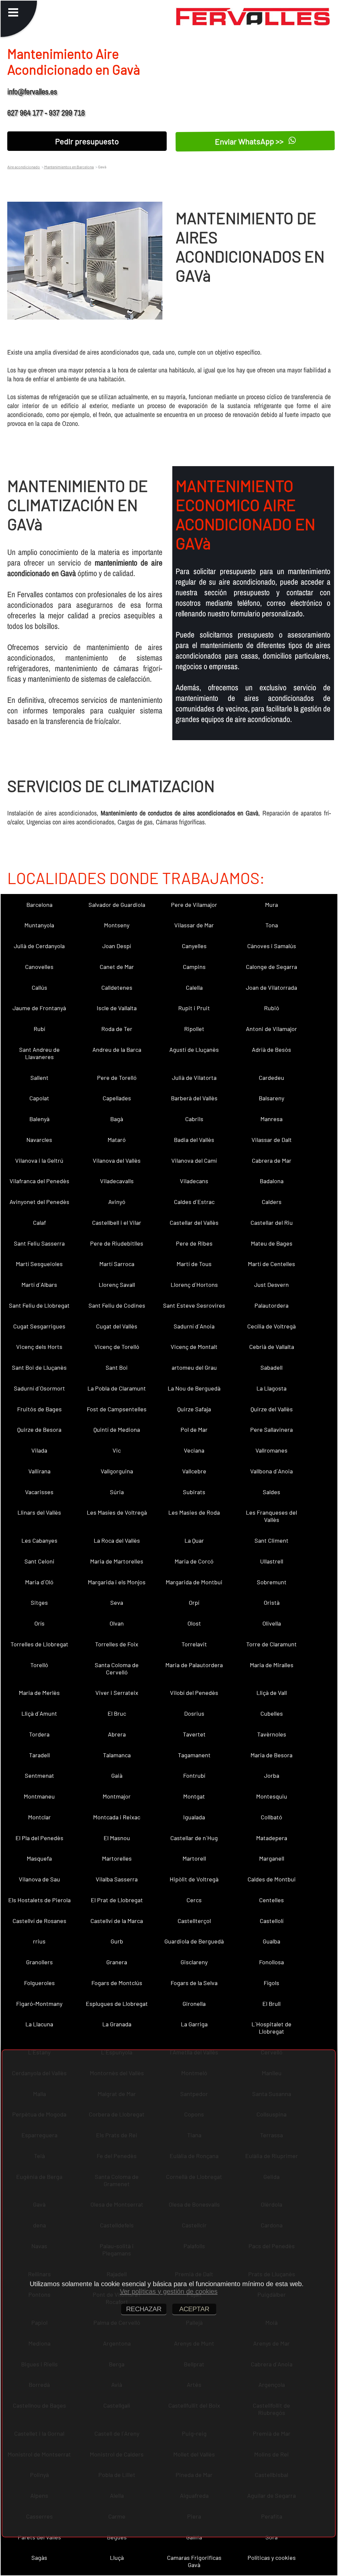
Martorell (194, 1858)
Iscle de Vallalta (117, 1008)
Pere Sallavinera (271, 1429)
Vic (117, 1450)
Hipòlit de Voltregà (194, 1879)
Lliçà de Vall (272, 1693)
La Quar (194, 1540)
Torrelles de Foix (117, 1644)
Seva (117, 1602)
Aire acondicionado (24, 167)
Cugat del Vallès (117, 1326)
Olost (194, 1623)
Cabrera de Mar (272, 1160)
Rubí (39, 1029)
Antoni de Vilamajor (271, 1029)
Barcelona (39, 905)
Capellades (117, 1098)
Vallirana (39, 1471)
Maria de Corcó (194, 1561)
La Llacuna (39, 2024)
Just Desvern (271, 1285)
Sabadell (271, 1367)
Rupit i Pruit (194, 1008)
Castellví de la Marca (117, 1921)
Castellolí (272, 1921)
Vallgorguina (117, 1471)
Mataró (117, 1140)
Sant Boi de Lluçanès (39, 1367)
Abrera (117, 1734)
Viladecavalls (117, 1181)
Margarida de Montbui (194, 1582)
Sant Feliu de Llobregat (39, 1305)
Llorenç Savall (117, 1285)
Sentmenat (39, 1775)
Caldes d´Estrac (194, 1202)
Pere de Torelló (117, 1078)
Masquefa (39, 1858)
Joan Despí (117, 946)
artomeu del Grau (194, 1367)
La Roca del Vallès (117, 1540)
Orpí (194, 1602)
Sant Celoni (39, 1561)
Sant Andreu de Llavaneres (39, 1053)
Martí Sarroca (117, 1264)
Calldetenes (117, 987)
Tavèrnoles (272, 1734)
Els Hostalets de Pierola (39, 1900)
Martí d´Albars (39, 1285)
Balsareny (271, 1098)
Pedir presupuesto (87, 141)
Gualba (271, 1941)
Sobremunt (272, 1582)
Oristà (272, 1602)
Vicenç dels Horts (39, 1347)
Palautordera (271, 1305)
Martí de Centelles (271, 1264)
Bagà (117, 1119)
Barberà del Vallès (194, 1098)
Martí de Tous (194, 1264)
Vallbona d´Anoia (271, 1471)
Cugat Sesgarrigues (39, 1326)
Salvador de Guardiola (117, 905)
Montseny (117, 925)
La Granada (117, 2024)
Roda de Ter (117, 1029)
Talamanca (117, 1755)
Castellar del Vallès (194, 1222)
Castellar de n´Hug (194, 1838)
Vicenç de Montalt (194, 1347)
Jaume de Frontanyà (39, 1008)
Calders (272, 1202)
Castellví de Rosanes (39, 1921)
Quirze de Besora (39, 1429)
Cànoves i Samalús (272, 946)
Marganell (272, 1858)
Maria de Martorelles (117, 1561)
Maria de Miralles (272, 1665)
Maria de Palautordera (194, 1665)
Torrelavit (194, 1644)
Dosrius (194, 1713)
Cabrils (194, 1119)
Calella (194, 987)
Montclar (39, 1817)
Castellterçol (194, 1921)
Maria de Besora (271, 1755)
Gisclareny (194, 1962)
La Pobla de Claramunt (117, 1388)
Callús (39, 987)
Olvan (117, 1623)
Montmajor (117, 1796)
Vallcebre (194, 1471)
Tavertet (194, 1734)
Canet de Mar (117, 967)
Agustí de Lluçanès (194, 1049)
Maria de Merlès (39, 1693)
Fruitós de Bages (39, 1409)
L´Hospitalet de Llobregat (271, 2028)
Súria (117, 1492)
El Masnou (117, 1838)
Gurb (117, 1941)
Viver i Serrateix (117, 1693)
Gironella (194, 2004)
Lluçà (117, 2558)
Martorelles (117, 1858)
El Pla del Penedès (39, 1838)
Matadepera (272, 1838)
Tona (272, 925)
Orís (39, 1623)
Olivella (272, 1623)
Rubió (272, 1008)
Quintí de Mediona (117, 1429)
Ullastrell (272, 1561)
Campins (194, 967)
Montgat (194, 1796)
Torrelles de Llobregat (39, 1644)
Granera (117, 1962)
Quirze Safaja (194, 1409)
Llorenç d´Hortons (194, 1285)
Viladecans (194, 1181)
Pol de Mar (194, 1429)
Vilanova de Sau (39, 1879)
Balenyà (39, 1119)
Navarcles (39, 1140)
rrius (39, 1941)
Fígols (271, 1983)
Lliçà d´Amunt (39, 1713)
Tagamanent (194, 1755)
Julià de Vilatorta (194, 1078)
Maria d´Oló (39, 1582)
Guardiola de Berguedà (194, 1941)
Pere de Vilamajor (194, 905)
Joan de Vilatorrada (271, 987)
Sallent (39, 1078)
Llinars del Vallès (39, 1512)
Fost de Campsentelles (117, 1409)
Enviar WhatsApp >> (250, 141)
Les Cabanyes (39, 1540)
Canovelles (39, 967)
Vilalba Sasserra (117, 1879)
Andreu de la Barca (117, 1049)
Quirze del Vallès (272, 1409)
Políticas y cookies (272, 2558)
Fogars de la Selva (194, 1983)
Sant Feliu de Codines (117, 1305)
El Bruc (117, 1713)
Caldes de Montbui (272, 1879)
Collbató (271, 1817)
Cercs (194, 1900)
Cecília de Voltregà (271, 1326)
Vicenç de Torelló (117, 1347)
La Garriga (194, 2024)
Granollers (39, 1962)
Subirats (194, 1492)
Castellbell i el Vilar (117, 1222)
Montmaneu (39, 1796)
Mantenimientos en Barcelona (69, 167)
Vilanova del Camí (194, 1160)
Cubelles (272, 1713)
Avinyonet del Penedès (39, 1202)
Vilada (39, 1450)
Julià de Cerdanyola (39, 946)
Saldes (271, 1492)
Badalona (272, 1181)
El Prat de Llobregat (117, 1900)
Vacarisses (39, 1492)
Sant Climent (271, 1540)
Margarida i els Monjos (117, 1582)
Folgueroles (39, 1983)
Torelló (39, 1665)
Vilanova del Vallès (117, 1160)
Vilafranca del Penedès (39, 1181)
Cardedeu (271, 1078)
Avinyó (117, 1202)
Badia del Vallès (194, 1140)
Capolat (39, 1098)
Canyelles (194, 946)
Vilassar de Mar (194, 925)
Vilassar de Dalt (272, 1140)
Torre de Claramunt (271, 1644)
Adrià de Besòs (271, 1049)
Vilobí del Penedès (194, 1693)
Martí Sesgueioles (39, 1264)
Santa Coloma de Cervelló (117, 1668)
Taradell (39, 1755)
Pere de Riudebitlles (117, 1243)
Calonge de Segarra (271, 967)
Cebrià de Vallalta (272, 1347)
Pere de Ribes (194, 1243)
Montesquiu (272, 1796)
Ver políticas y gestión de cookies (169, 2291)
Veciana (194, 1450)
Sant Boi (117, 1367)
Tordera (39, 1734)
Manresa (271, 1119)
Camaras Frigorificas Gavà (194, 2561)
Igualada (194, 1817)
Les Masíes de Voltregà (117, 1512)
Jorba (272, 1775)
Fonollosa (271, 1962)
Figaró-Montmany (39, 2004)
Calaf (39, 1222)
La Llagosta (271, 1388)
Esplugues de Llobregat (117, 2004)
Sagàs (39, 2558)
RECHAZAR (144, 2309)
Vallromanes (271, 1450)
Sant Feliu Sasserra (39, 1243)
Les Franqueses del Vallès (271, 1516)
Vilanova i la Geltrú (39, 1160)
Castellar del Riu (272, 1222)
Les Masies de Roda (194, 1512)
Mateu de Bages (272, 1243)
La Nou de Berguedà (194, 1388)
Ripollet (194, 1029)
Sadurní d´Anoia (194, 1326)
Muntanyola (39, 925)
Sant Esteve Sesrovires (194, 1305)
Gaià (117, 1775)
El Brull (271, 2004)
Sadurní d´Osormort (39, 1388)
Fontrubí (194, 1775)
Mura (271, 905)
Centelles (271, 1900)
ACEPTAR (194, 2309)
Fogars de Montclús (117, 1983)
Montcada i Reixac (117, 1817)
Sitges (39, 1602)
